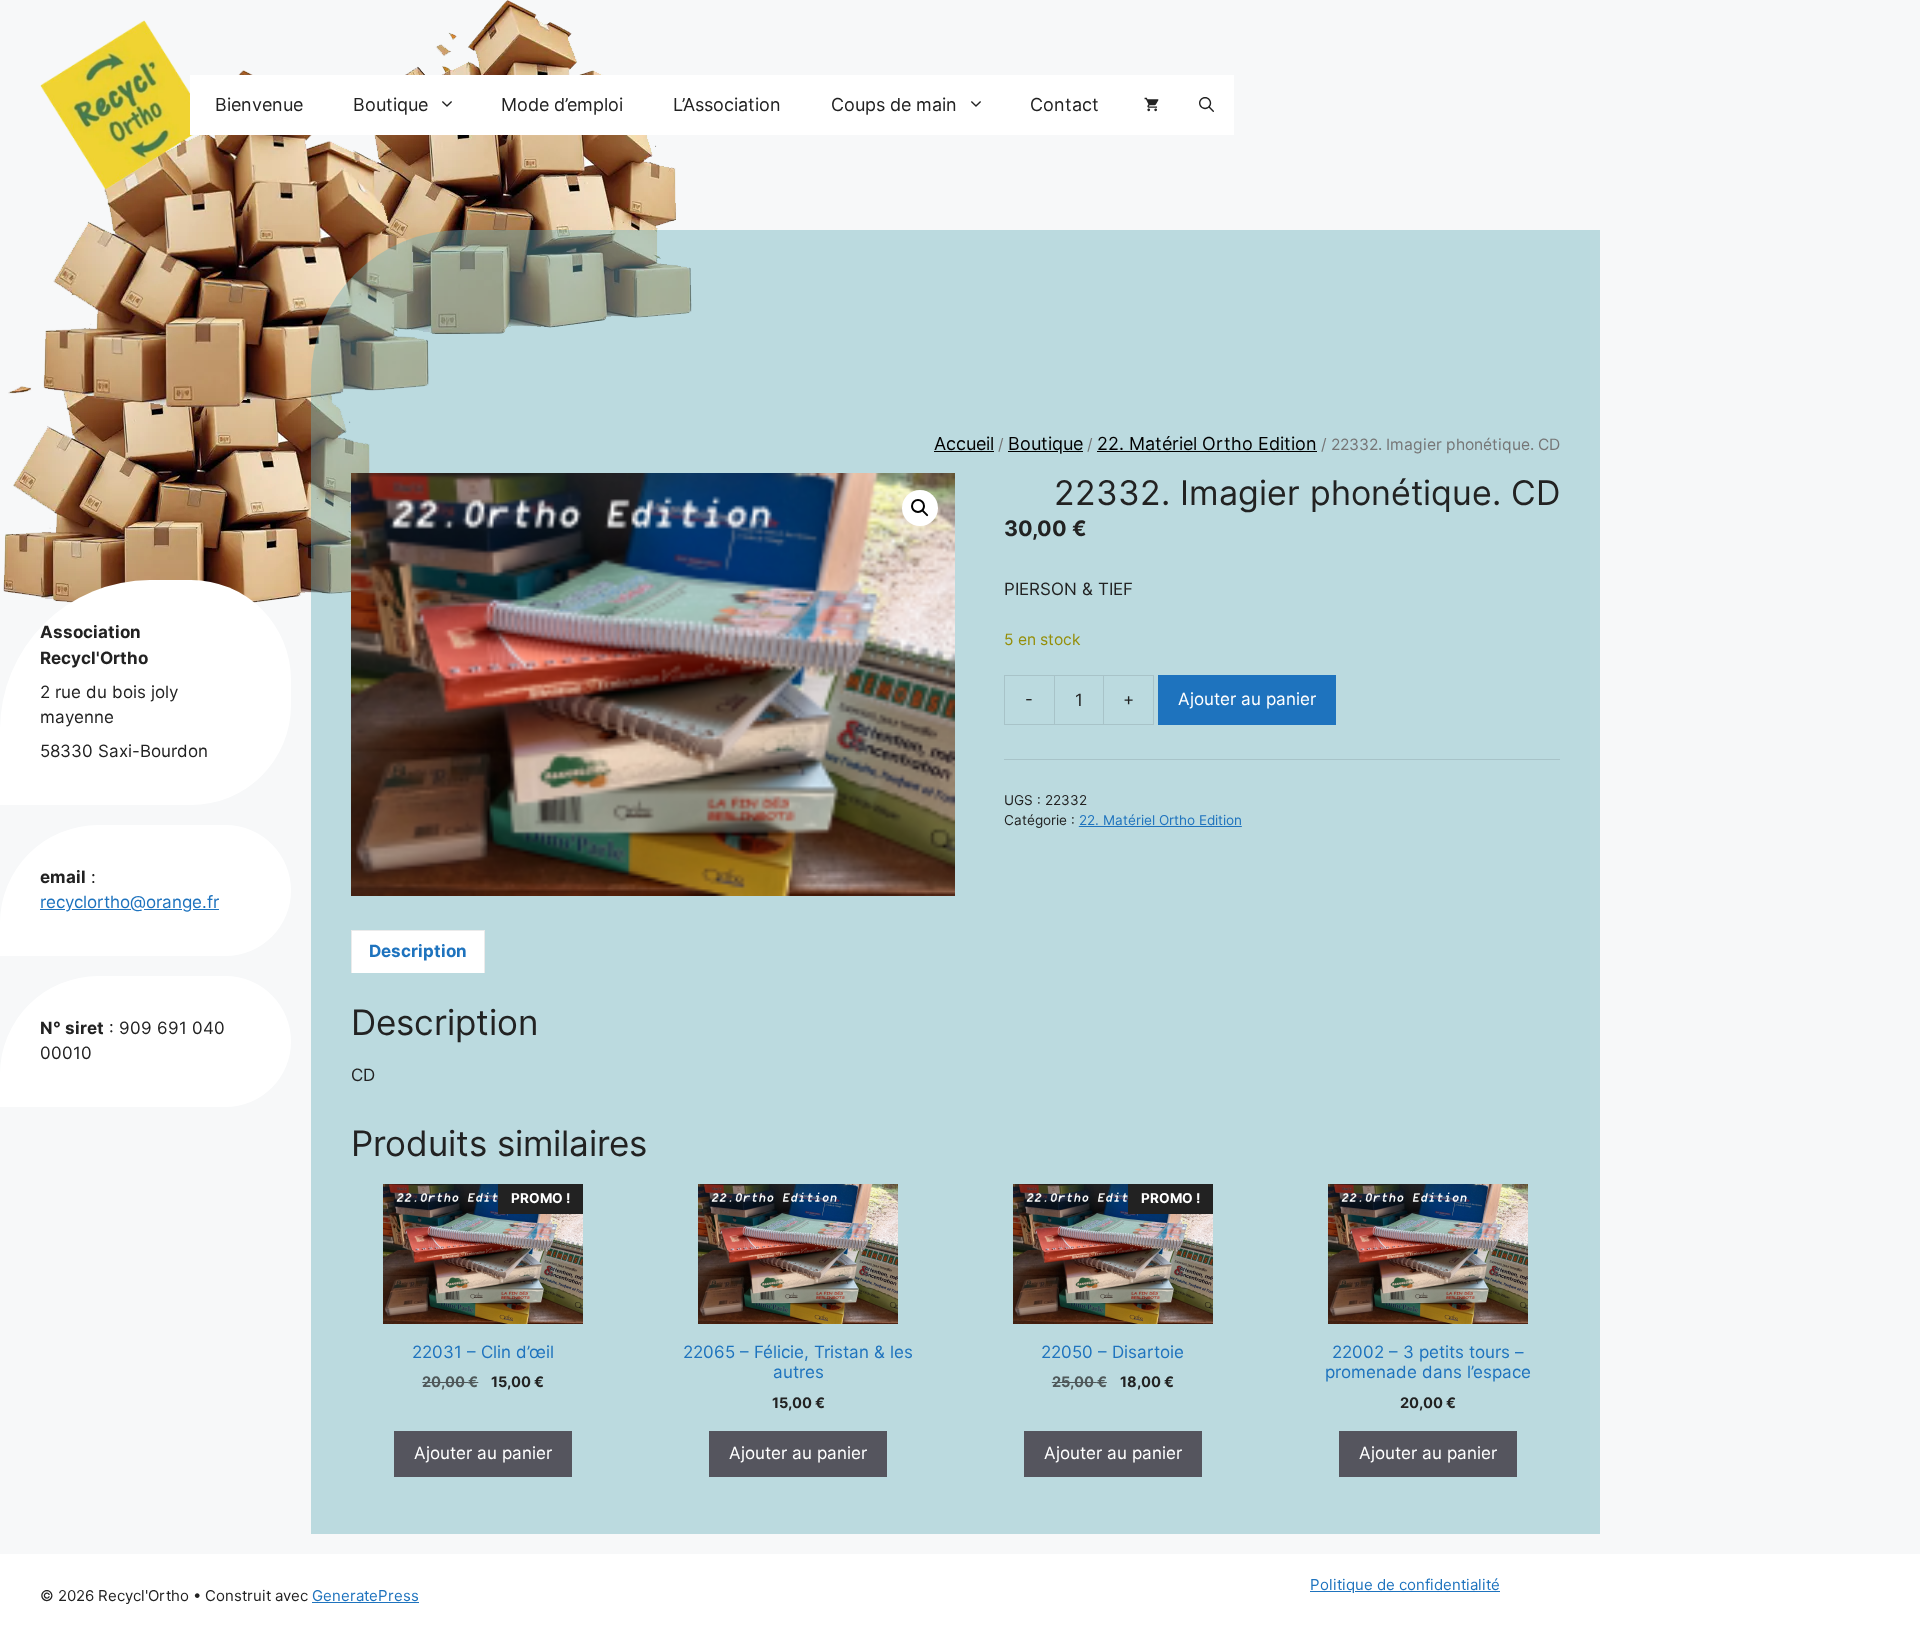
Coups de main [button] (894, 104)
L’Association (727, 104)
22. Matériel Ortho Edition (1207, 443)
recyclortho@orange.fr (129, 902)
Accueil (964, 443)
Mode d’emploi (562, 104)
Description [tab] (418, 951)
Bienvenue (259, 104)
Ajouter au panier (1247, 699)
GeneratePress (365, 1595)
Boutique (1045, 443)
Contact (1064, 104)
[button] (1206, 105)
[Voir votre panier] (1151, 105)
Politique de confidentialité (1405, 1584)
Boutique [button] (390, 104)
